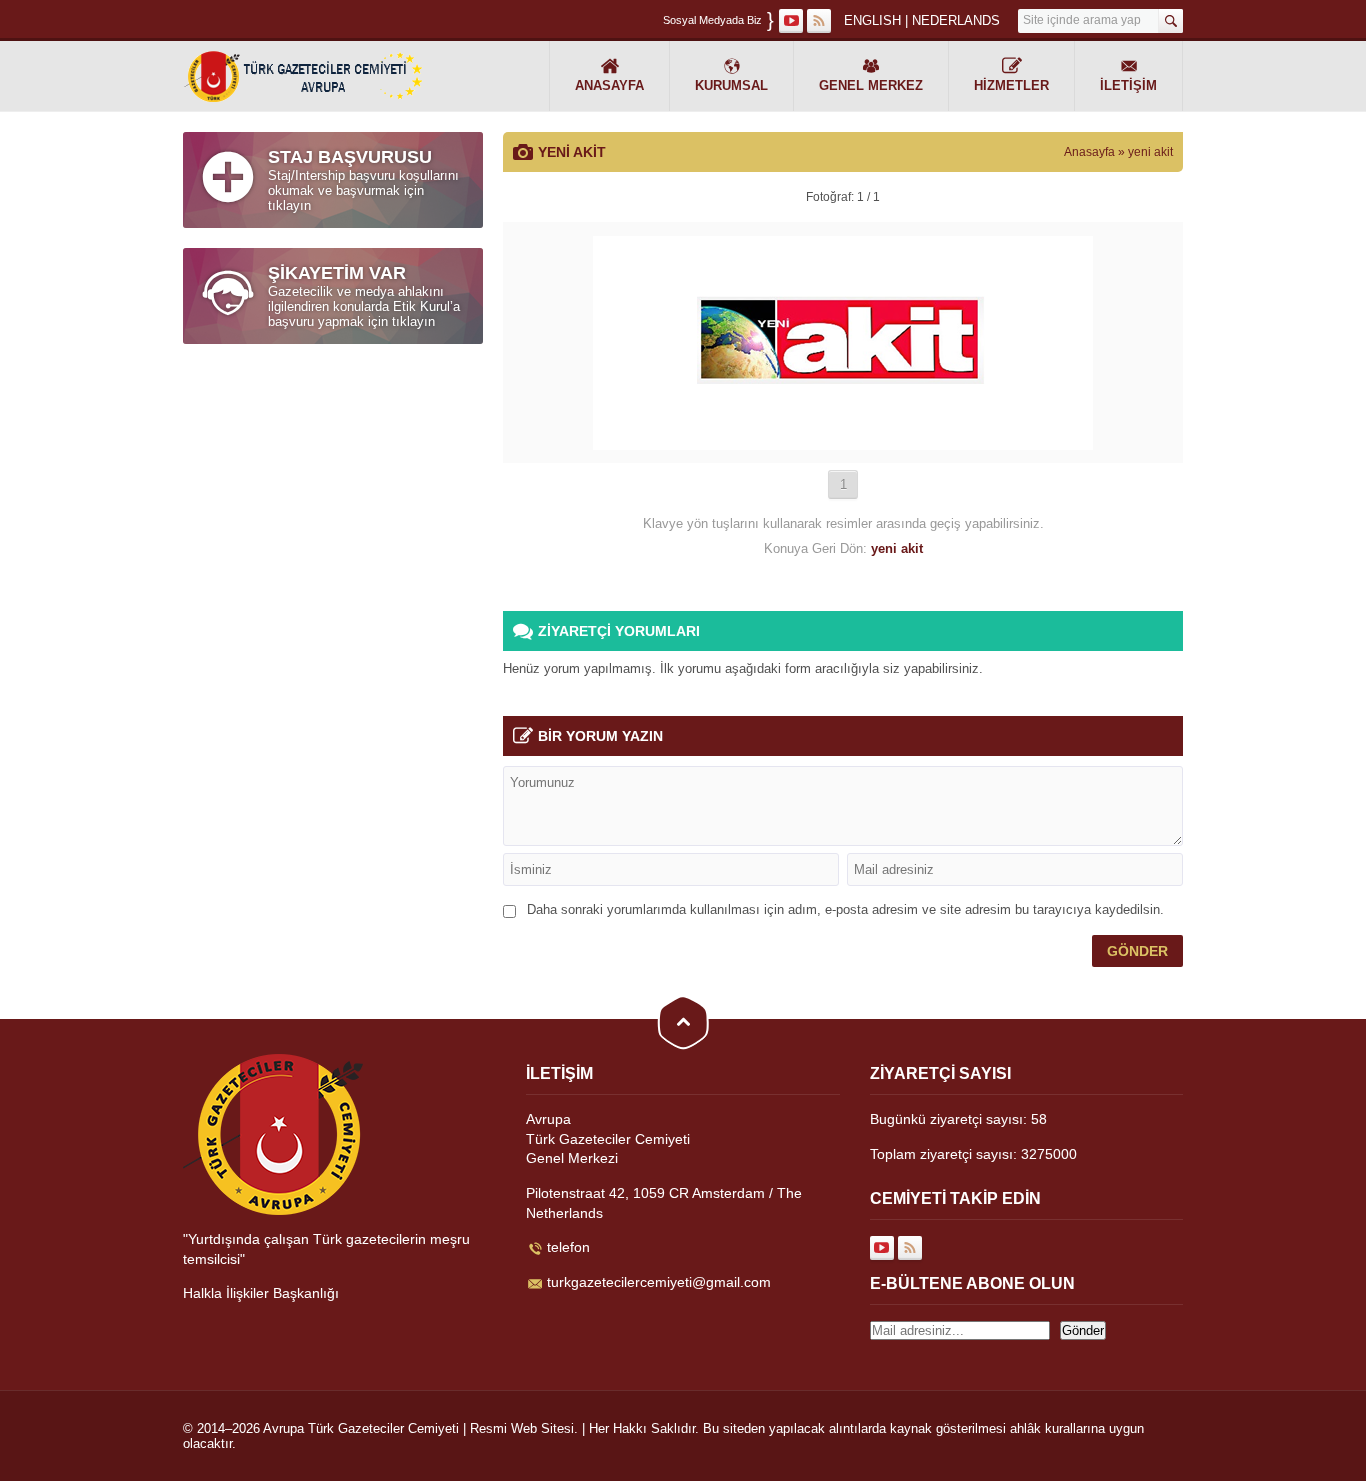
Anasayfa (609, 85)
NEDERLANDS (956, 20)
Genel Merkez (871, 85)
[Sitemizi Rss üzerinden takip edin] (819, 21)
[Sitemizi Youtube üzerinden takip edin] (791, 21)
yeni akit (1150, 152)
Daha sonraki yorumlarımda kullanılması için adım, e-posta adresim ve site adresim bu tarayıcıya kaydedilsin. (845, 909)
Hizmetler (1011, 85)
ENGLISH (872, 20)
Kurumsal (731, 85)
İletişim (1128, 85)
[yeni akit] (843, 442)
